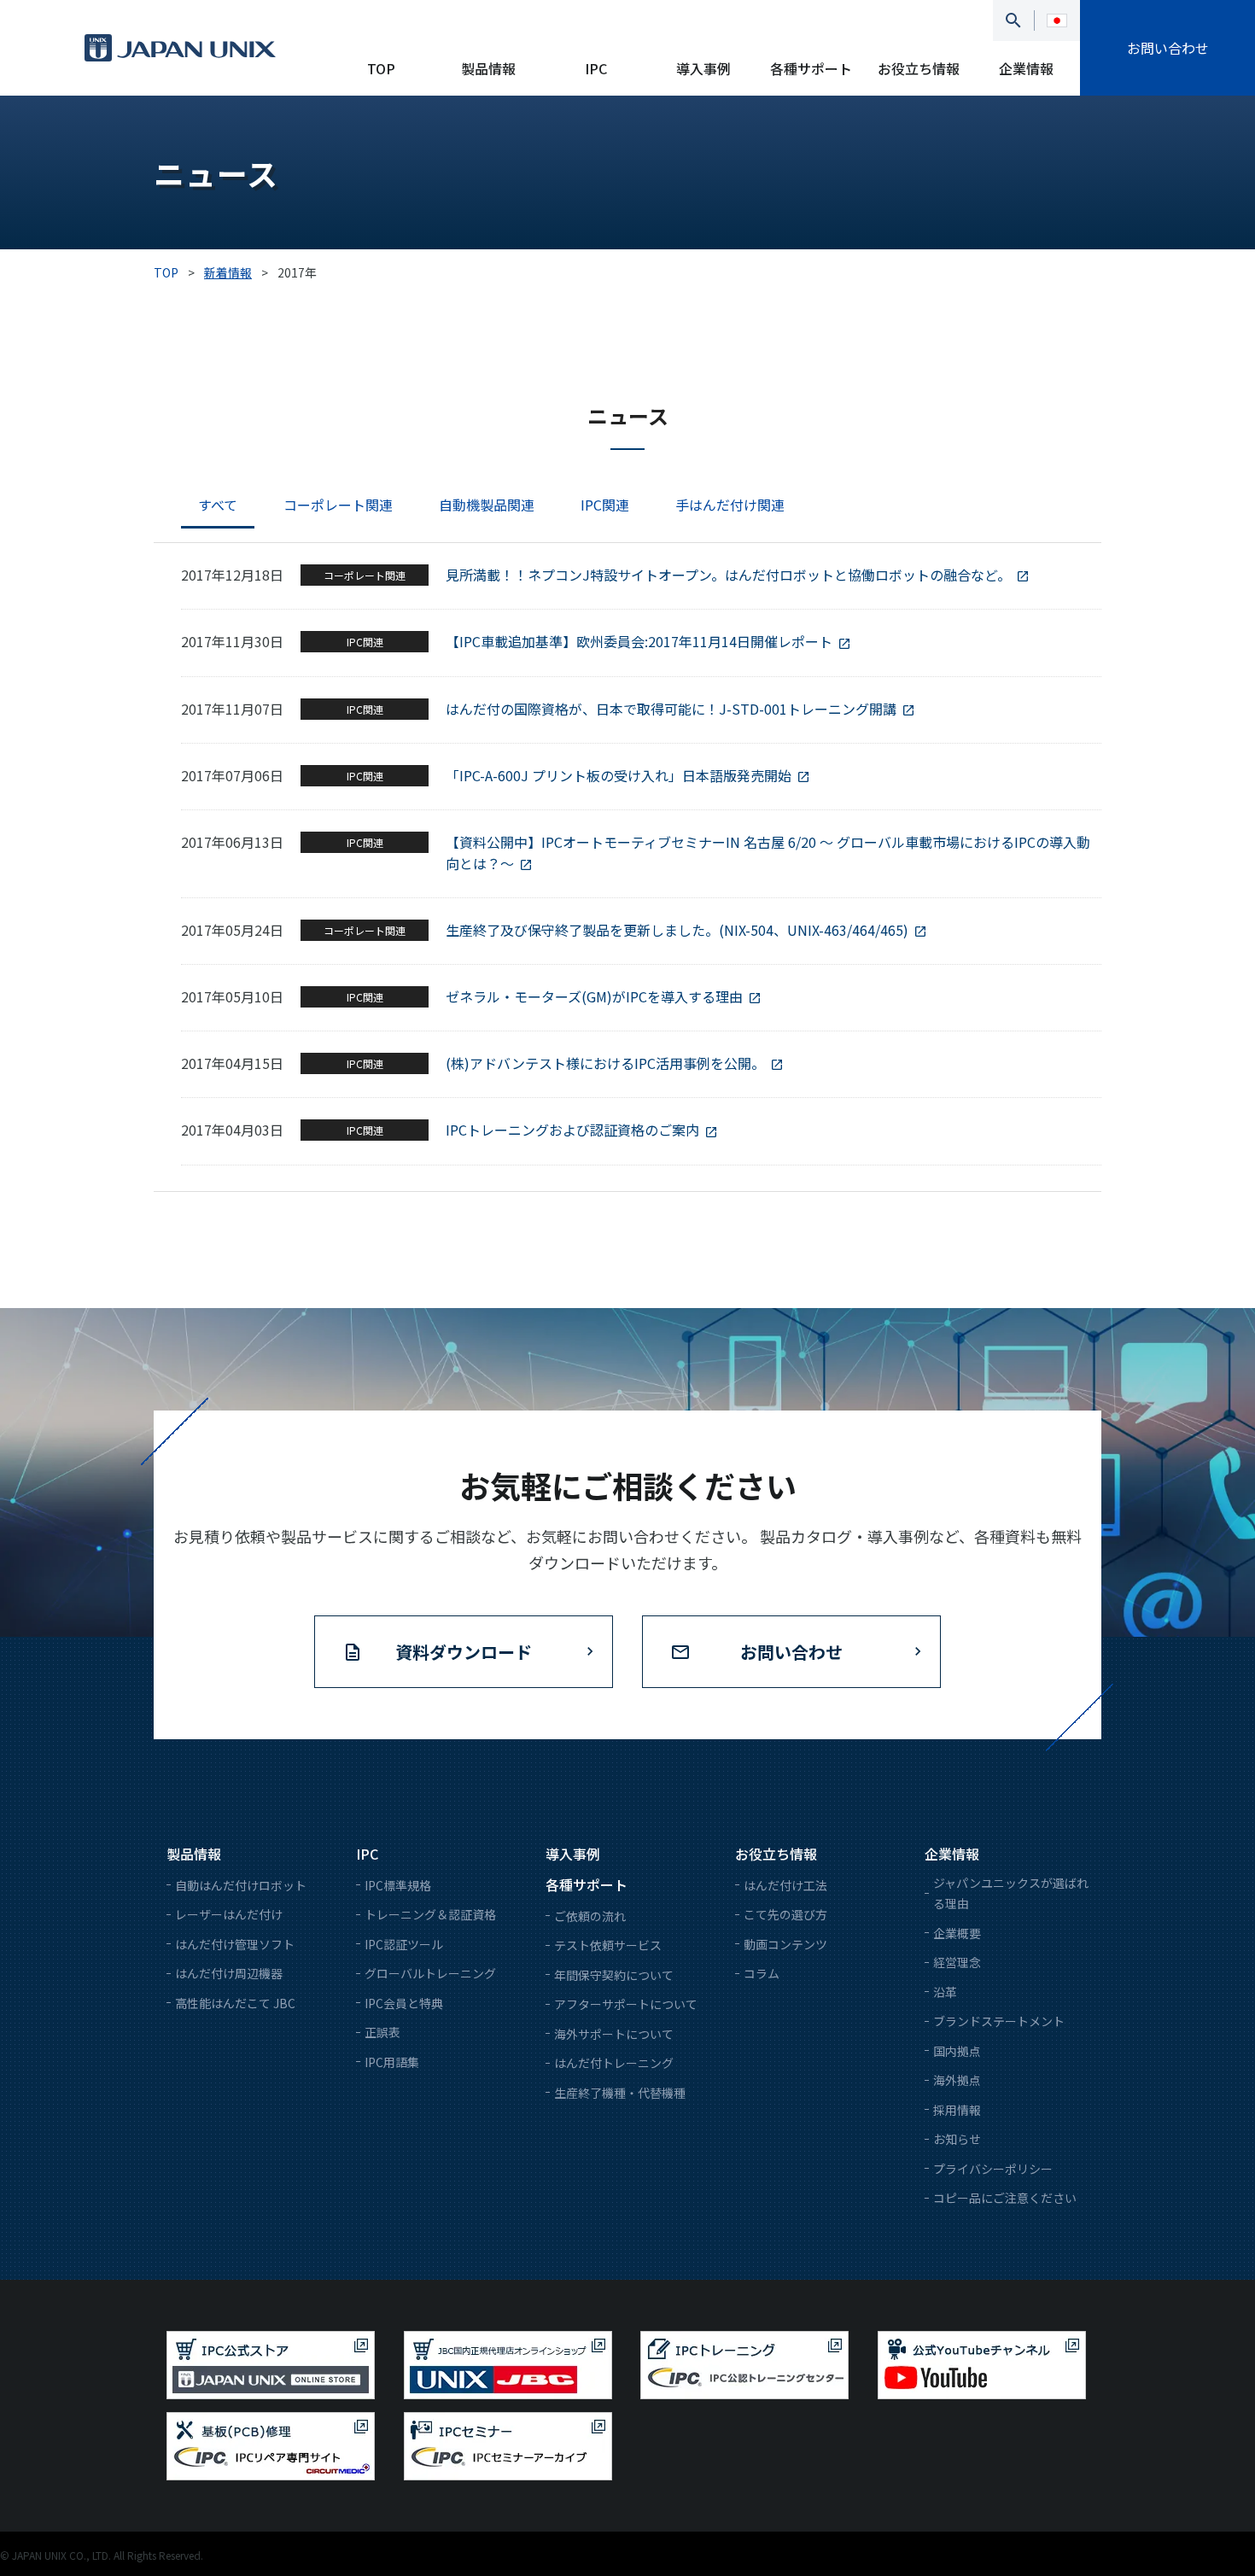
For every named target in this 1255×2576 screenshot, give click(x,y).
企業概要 (957, 1933)
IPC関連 (605, 505)
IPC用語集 (392, 2062)
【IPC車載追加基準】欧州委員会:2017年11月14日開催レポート (639, 641)
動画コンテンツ (785, 1944)
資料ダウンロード (464, 1652)
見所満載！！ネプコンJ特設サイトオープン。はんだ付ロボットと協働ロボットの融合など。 (728, 575)
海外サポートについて (614, 2034)
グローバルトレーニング (430, 1973)
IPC (596, 68)
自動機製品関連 (487, 505)
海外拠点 (957, 2080)
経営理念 (957, 1962)
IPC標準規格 (398, 1885)
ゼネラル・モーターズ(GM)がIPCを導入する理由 (594, 996)
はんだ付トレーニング (614, 2063)
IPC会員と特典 (404, 2003)
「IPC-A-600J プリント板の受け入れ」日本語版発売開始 (619, 775)
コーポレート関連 (338, 505)
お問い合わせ (1168, 48)
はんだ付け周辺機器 (229, 1973)
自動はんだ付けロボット (241, 1885)
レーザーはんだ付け (229, 1914)
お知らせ (957, 2139)
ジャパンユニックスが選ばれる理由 (1011, 1893)
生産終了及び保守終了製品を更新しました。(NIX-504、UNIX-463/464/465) (677, 930)
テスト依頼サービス (608, 1945)
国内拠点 (957, 2051)
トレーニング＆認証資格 (430, 1914)
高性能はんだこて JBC (235, 2003)
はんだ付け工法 (785, 1885)
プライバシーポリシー (993, 2169)
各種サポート (811, 68)
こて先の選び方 (785, 1914)
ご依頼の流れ (590, 1916)
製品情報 (488, 68)
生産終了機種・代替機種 (620, 2093)
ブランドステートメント (999, 2021)
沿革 (945, 1992)
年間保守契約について (614, 1975)
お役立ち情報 (919, 68)
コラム (762, 1973)
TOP (381, 68)
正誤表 (382, 2032)
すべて (218, 505)
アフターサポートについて (626, 2004)
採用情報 (957, 2110)
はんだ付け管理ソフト (235, 1944)
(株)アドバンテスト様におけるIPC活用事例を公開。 (605, 1063)
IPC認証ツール (404, 1944)
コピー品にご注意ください (1005, 2198)
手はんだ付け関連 (730, 505)
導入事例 (703, 68)
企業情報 (1026, 68)
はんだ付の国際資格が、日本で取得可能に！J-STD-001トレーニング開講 (671, 709)
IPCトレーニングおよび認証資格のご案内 (572, 1130)
